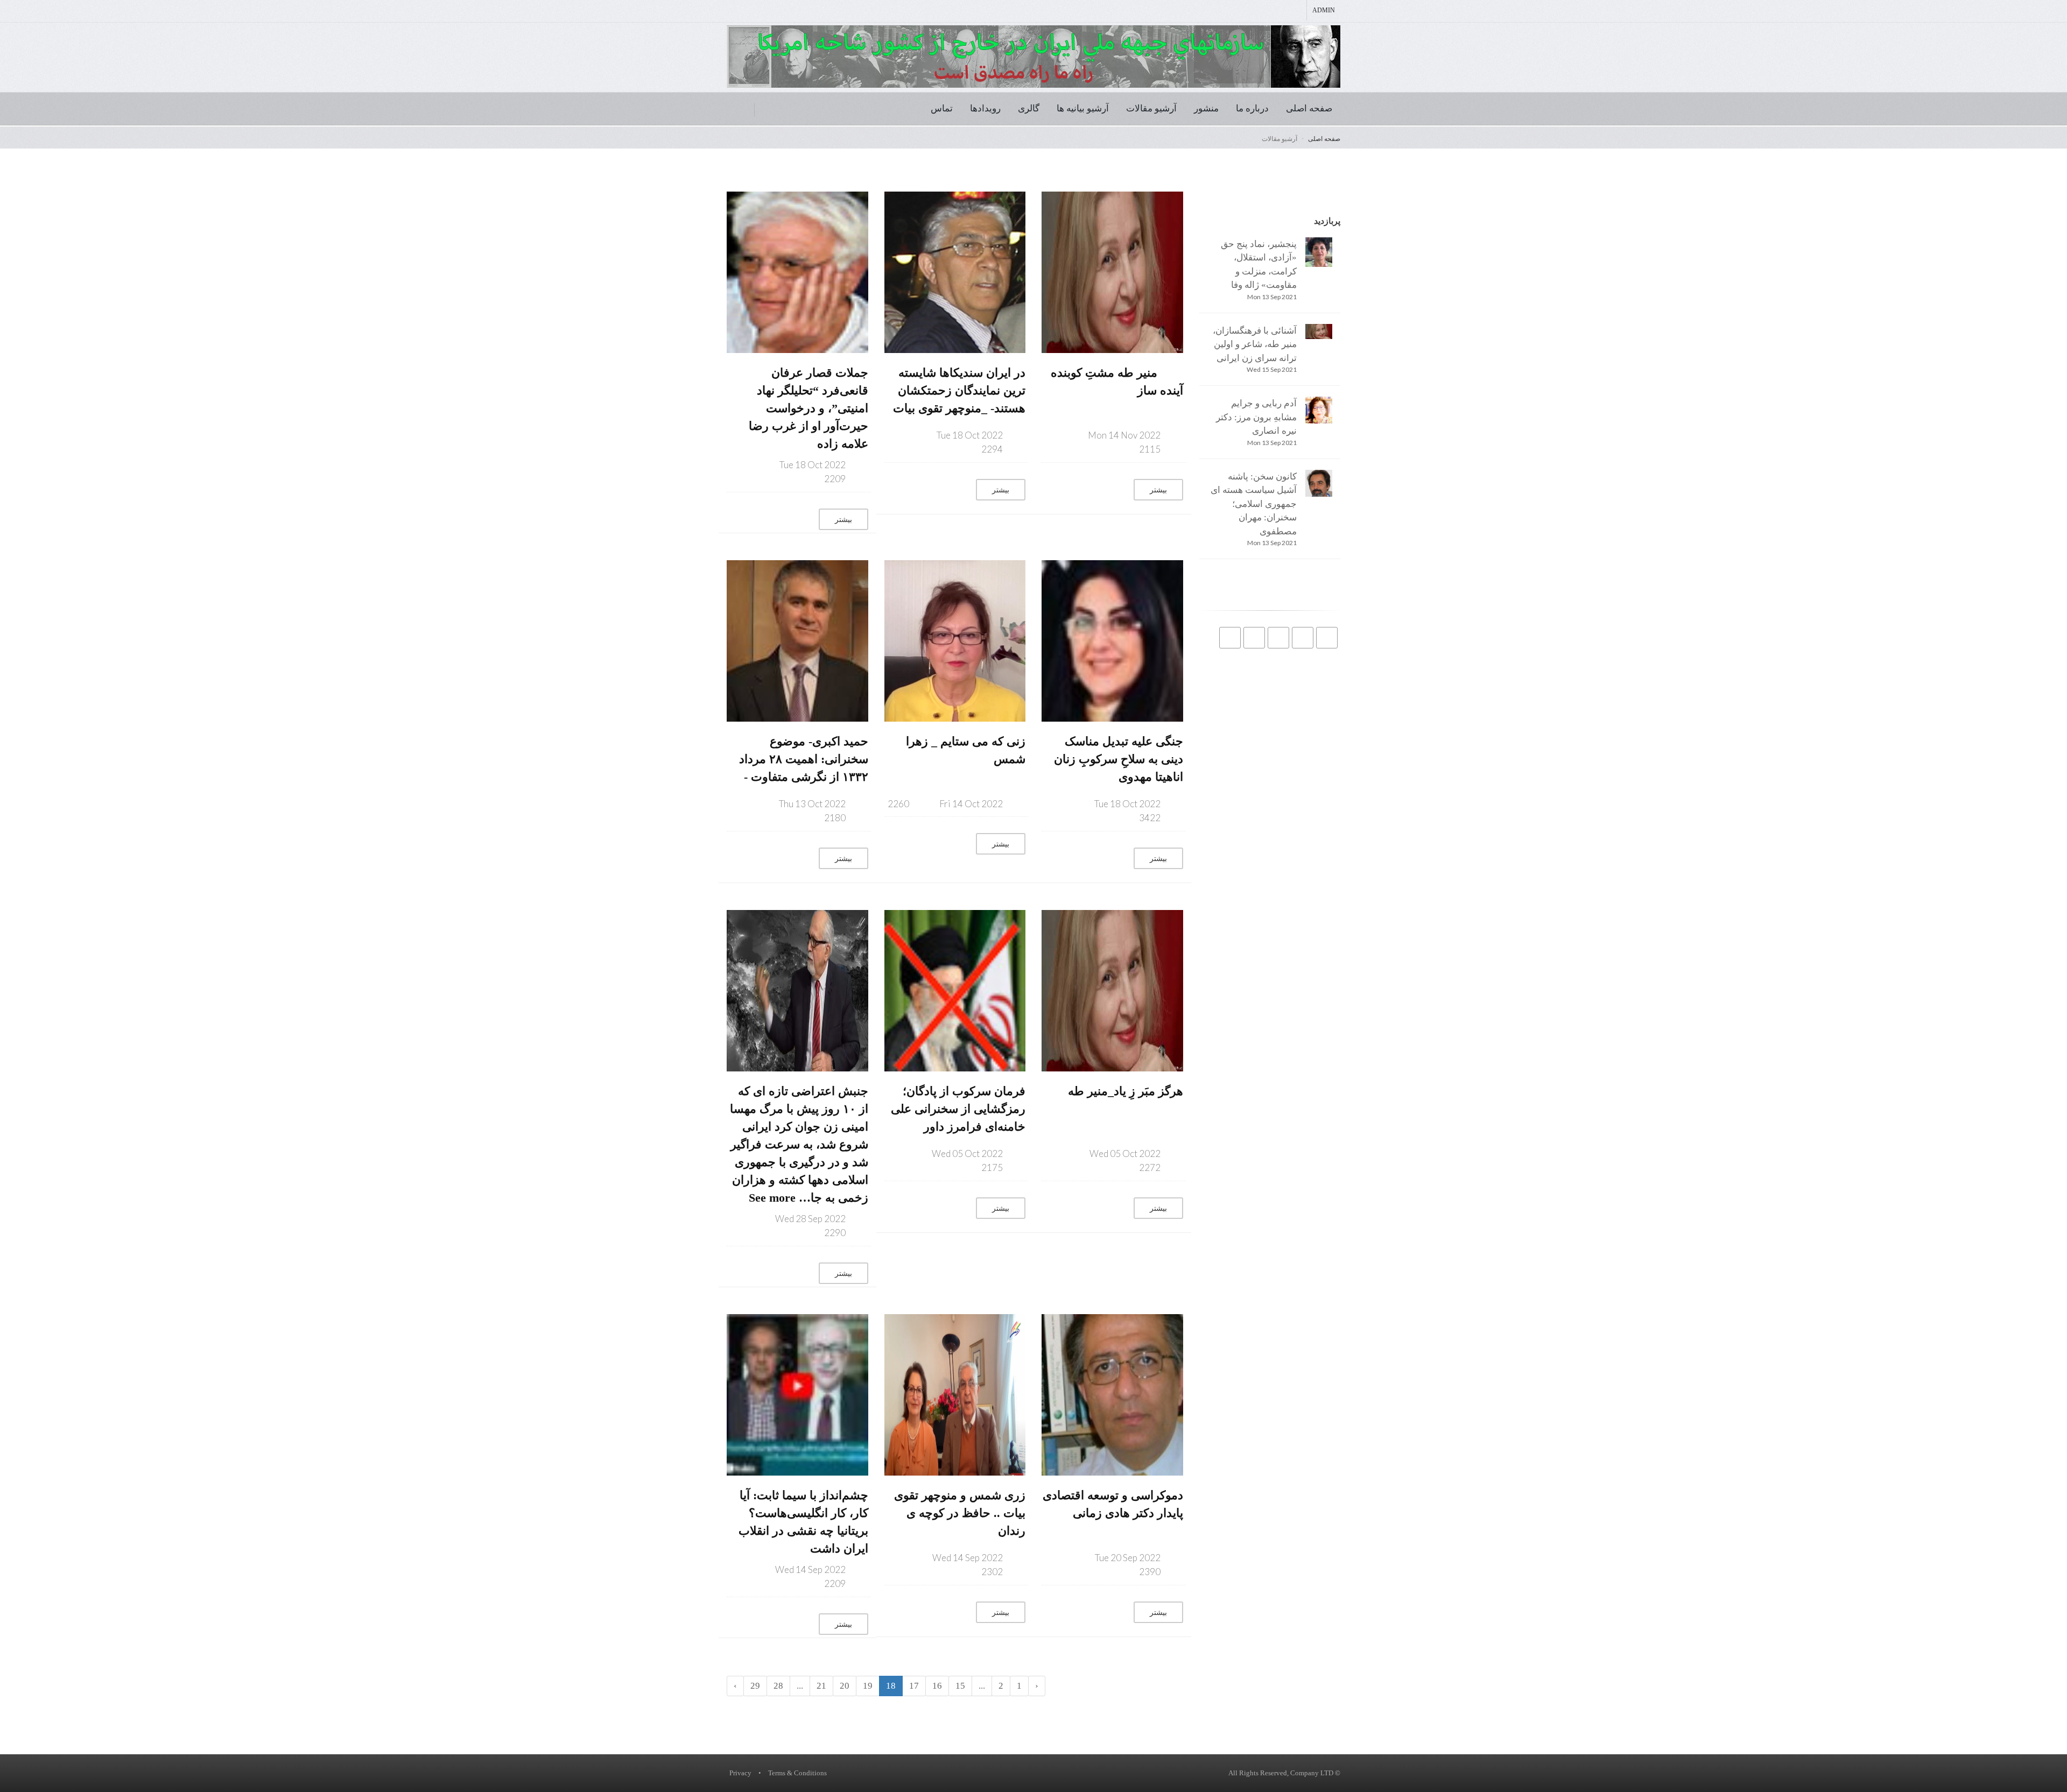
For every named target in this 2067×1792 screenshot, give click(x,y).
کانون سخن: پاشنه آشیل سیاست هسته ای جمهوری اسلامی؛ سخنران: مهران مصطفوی (1254, 504)
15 (960, 1686)
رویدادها (985, 108)
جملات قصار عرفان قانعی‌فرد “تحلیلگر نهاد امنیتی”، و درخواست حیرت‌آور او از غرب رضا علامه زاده (808, 408)
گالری (1029, 108)
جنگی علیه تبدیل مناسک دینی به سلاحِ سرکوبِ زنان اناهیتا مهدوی (1119, 759)
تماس (942, 108)
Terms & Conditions (797, 1773)
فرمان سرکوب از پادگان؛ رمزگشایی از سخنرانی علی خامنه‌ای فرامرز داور (958, 1109)
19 (868, 1686)
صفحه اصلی (1309, 108)
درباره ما (1252, 108)
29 (755, 1686)
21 (821, 1686)
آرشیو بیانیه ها (1083, 108)
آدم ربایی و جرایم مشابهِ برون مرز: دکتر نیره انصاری (1256, 417)
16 (937, 1686)
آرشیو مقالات (1151, 108)
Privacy (740, 1773)
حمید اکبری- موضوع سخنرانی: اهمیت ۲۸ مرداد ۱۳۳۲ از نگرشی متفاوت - (804, 759)
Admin (1324, 10)
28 (778, 1686)
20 (845, 1686)
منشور (1206, 108)
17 (914, 1686)
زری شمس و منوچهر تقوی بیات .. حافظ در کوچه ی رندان (960, 1513)
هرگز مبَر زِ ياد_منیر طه (1126, 1091)
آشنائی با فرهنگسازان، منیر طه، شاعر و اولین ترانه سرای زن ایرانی (1255, 344)
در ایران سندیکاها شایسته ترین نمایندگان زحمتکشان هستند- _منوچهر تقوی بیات (959, 390)
